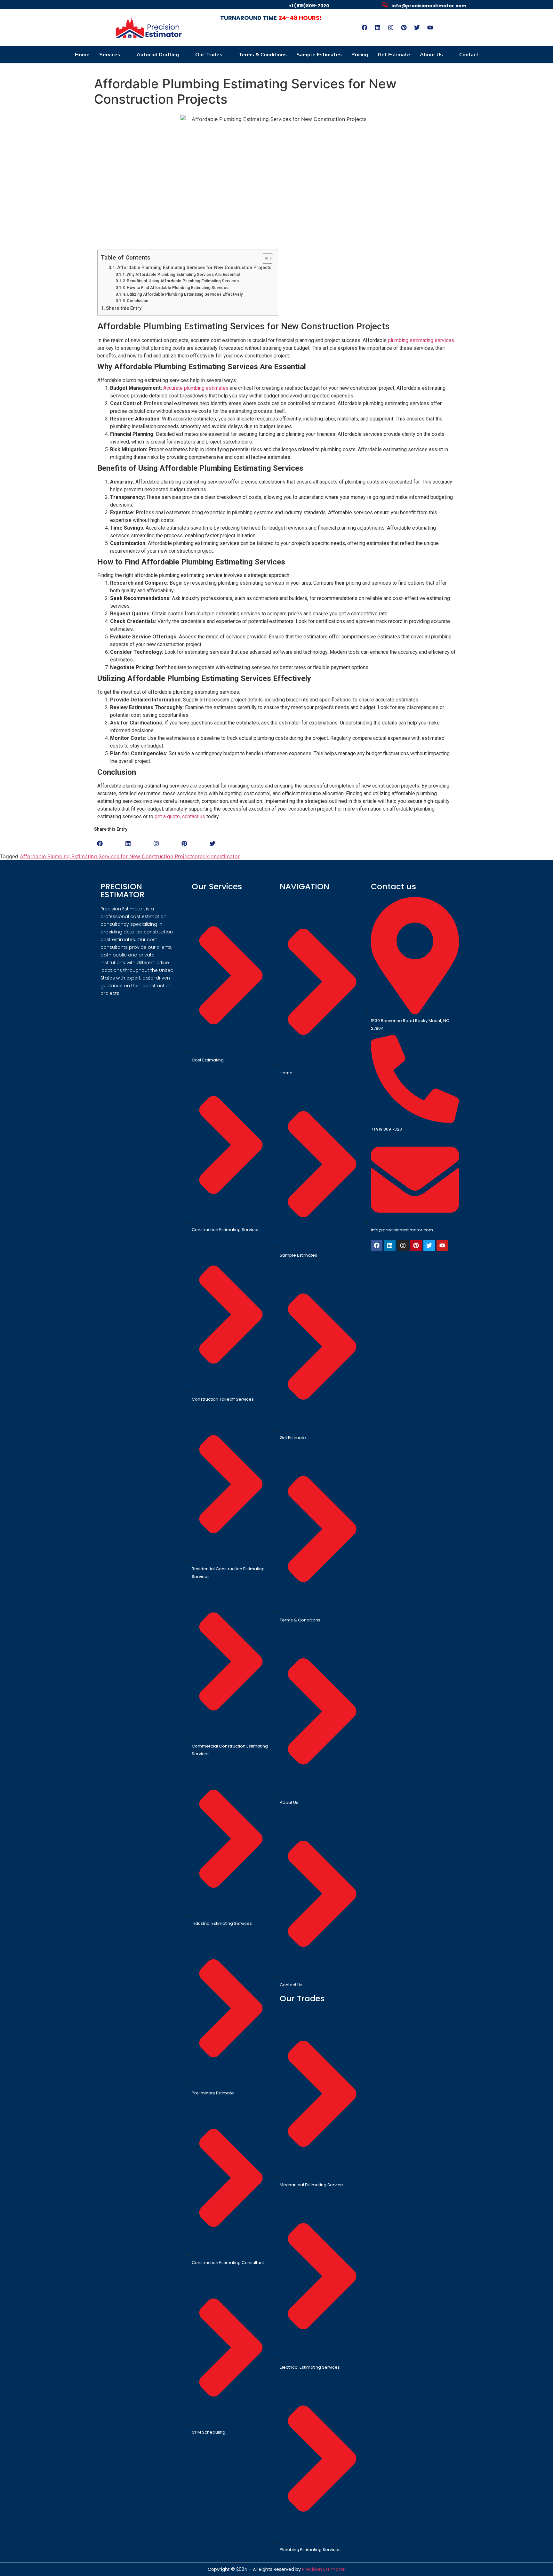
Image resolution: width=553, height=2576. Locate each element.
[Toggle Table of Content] (264, 259)
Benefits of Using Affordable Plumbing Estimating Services (183, 281)
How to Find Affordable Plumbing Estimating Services (178, 288)
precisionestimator (217, 856)
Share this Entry (124, 308)
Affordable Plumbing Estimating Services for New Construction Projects (194, 268)
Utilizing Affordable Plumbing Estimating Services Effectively (185, 294)
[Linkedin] (378, 28)
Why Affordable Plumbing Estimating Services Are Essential (183, 274)
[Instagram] (391, 28)
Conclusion (137, 301)
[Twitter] (417, 28)
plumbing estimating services (421, 340)
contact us (194, 816)
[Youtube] (430, 28)
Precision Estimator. (324, 2569)
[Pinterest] (404, 28)
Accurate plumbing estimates (196, 388)
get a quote (167, 816)
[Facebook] (365, 28)
